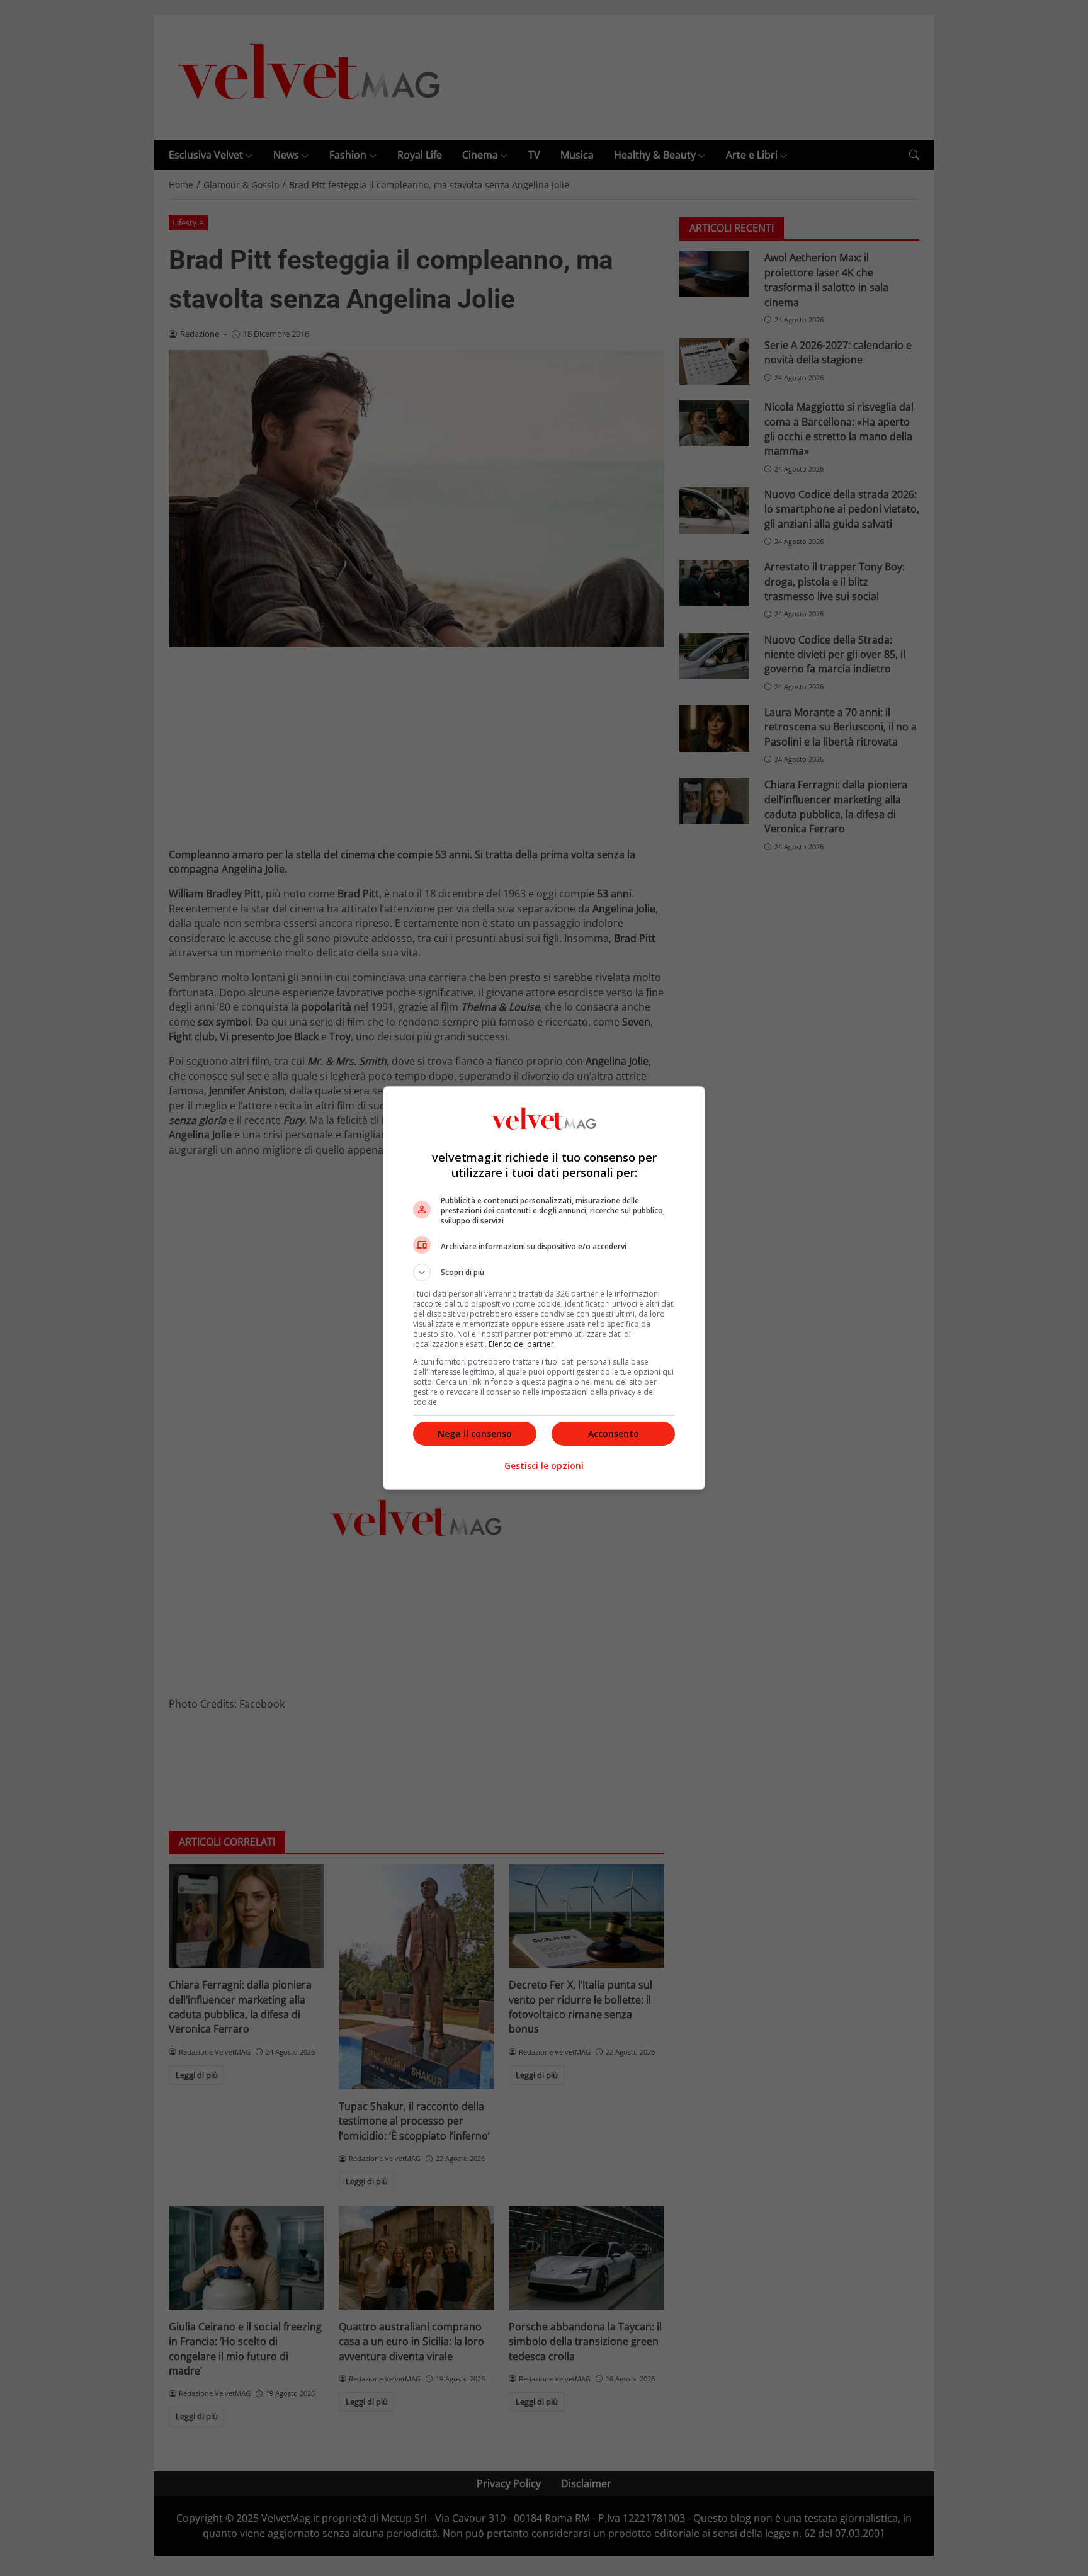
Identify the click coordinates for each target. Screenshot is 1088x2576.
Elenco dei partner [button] (521, 1344)
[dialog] (544, 1288)
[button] (544, 1273)
